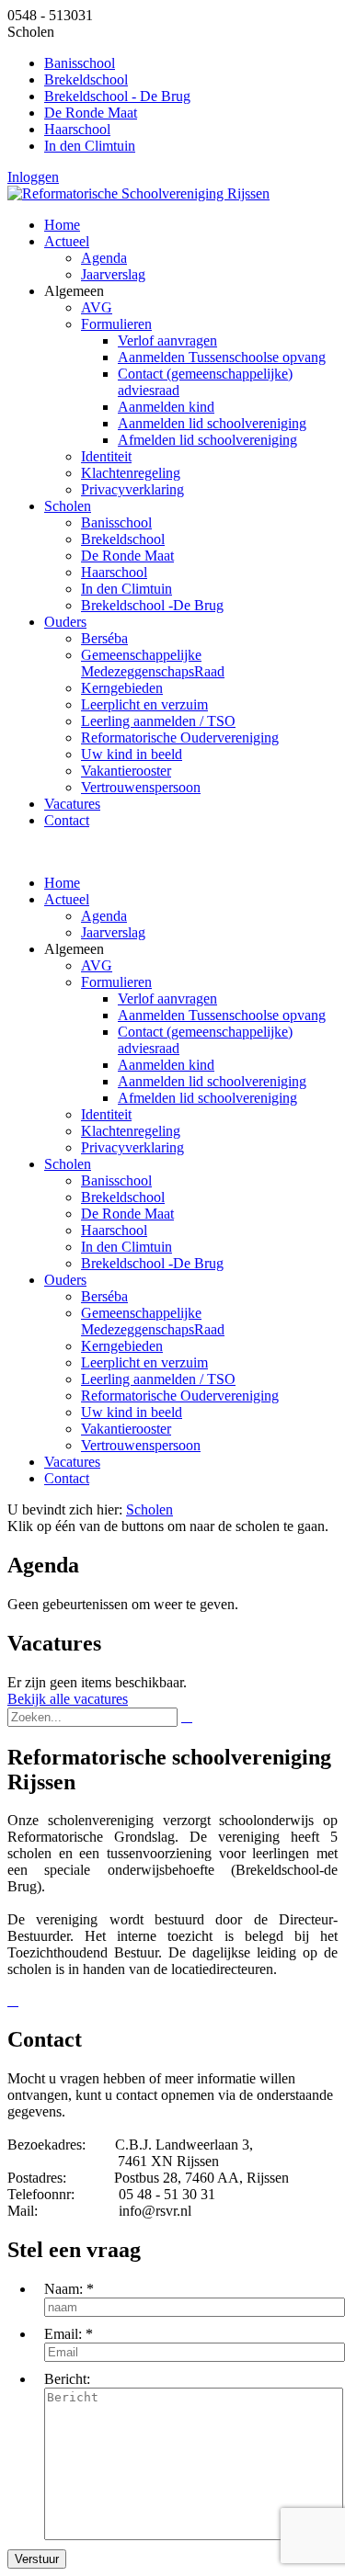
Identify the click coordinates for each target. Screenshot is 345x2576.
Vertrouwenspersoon (141, 1445)
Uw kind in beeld (132, 1412)
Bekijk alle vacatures (68, 1699)
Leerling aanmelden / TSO (158, 1379)
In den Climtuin (90, 146)
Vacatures (72, 1462)
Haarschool (77, 129)
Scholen (68, 1164)
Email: (63, 2334)
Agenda (104, 916)
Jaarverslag (113, 932)
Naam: (63, 2289)
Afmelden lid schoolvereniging (207, 1098)
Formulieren (116, 982)
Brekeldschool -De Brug (152, 1263)
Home (62, 883)
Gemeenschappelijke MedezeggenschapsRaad (153, 1321)
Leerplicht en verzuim (144, 1362)
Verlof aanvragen (167, 999)
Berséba (104, 1296)
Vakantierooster (126, 1429)
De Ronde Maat (91, 113)
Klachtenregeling (131, 1131)
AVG (97, 965)
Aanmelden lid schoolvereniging (212, 1081)
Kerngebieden (122, 1346)
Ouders (65, 1280)
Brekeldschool (86, 79)
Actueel (67, 899)
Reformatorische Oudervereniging (180, 1396)
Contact (67, 1478)
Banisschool (80, 63)
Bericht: (67, 2379)
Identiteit (106, 1114)
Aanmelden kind (166, 1065)
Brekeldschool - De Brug (117, 96)
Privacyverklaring (132, 1147)
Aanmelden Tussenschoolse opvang (222, 1015)
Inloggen (33, 177)
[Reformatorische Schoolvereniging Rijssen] (138, 193)
